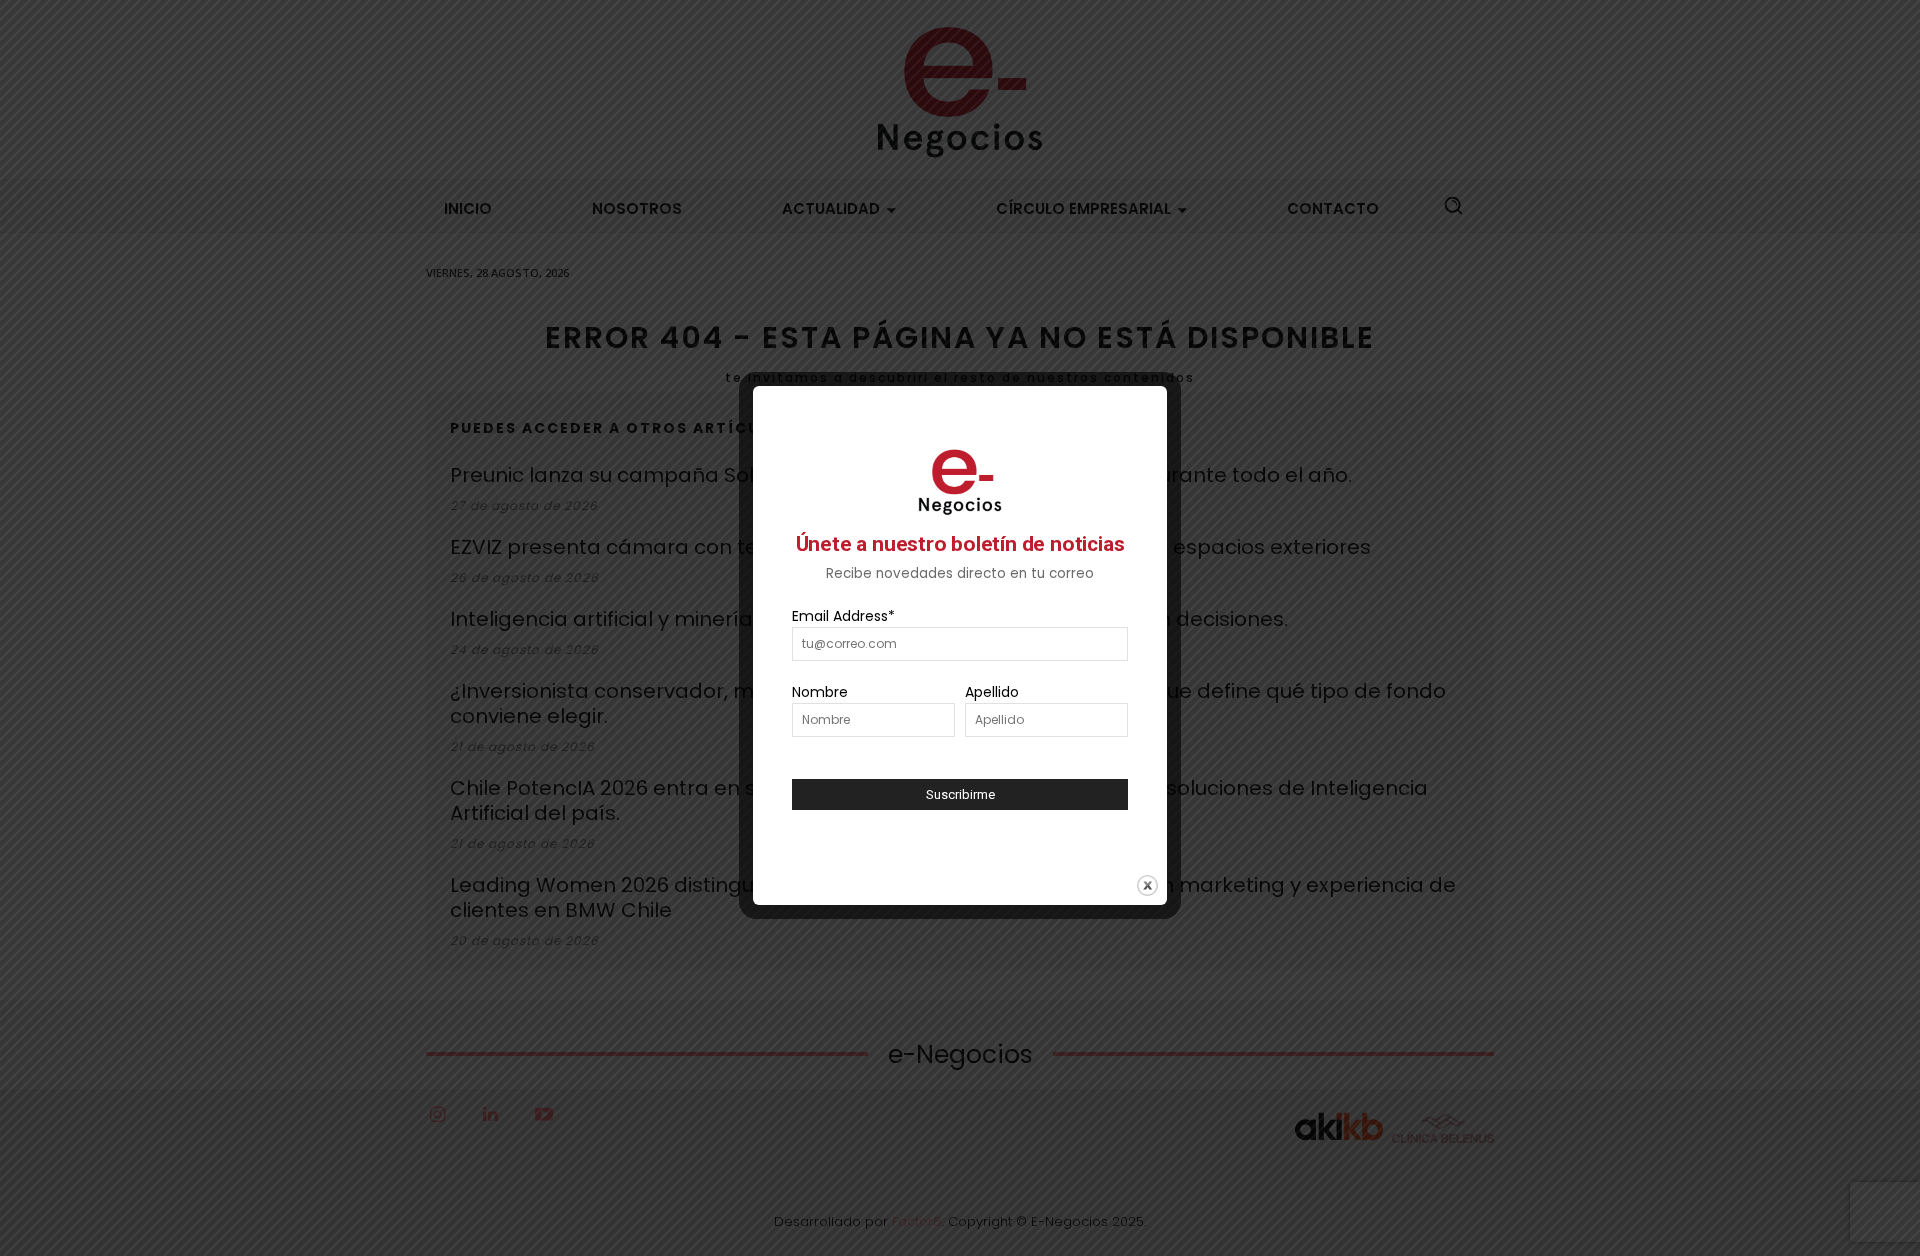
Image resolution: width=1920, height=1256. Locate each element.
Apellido (992, 692)
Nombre (820, 692)
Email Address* (843, 616)
